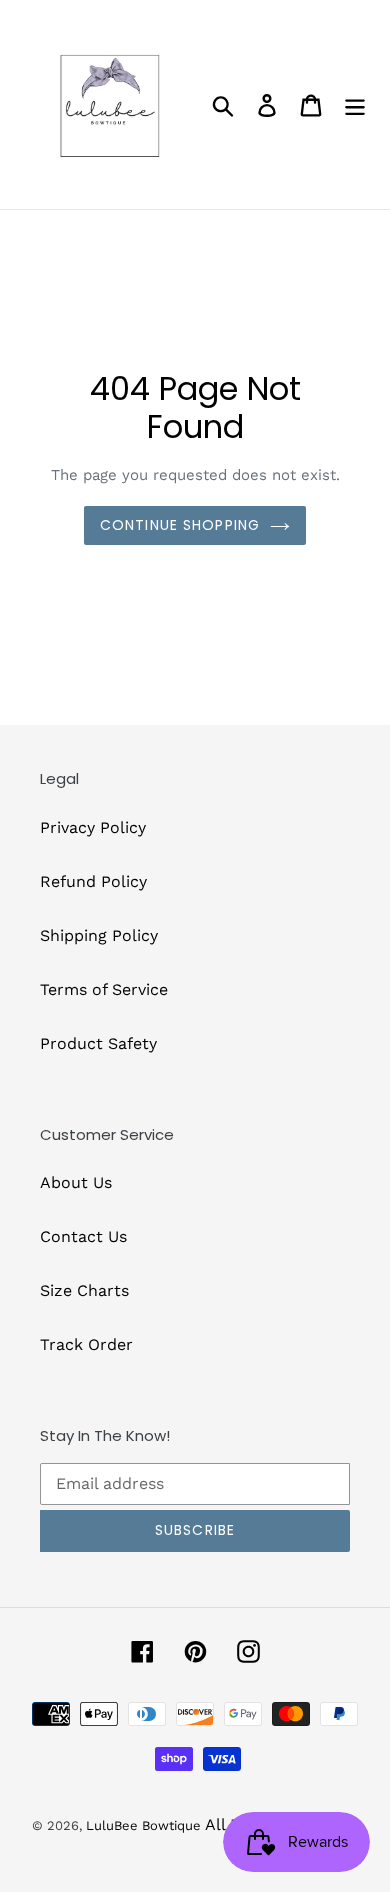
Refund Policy (93, 881)
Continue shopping (180, 525)
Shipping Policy (99, 935)
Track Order (86, 1344)
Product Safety (98, 1043)
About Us (76, 1182)
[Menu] (355, 104)
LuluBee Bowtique (143, 1825)
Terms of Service (104, 989)
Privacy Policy (93, 827)
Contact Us (83, 1236)
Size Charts (84, 1290)
